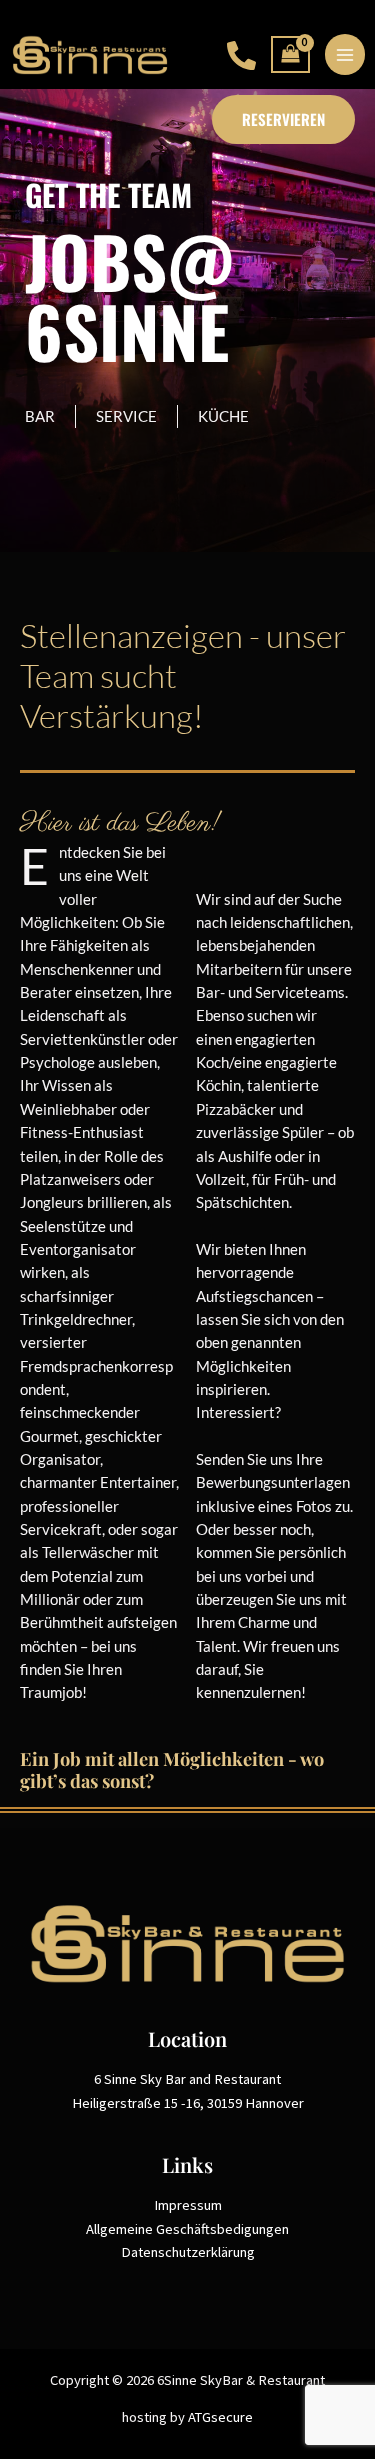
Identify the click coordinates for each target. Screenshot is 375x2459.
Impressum (188, 2205)
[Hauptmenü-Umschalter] (345, 54)
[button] (283, 119)
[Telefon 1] (241, 55)
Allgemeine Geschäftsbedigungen (187, 2229)
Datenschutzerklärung (188, 2252)
